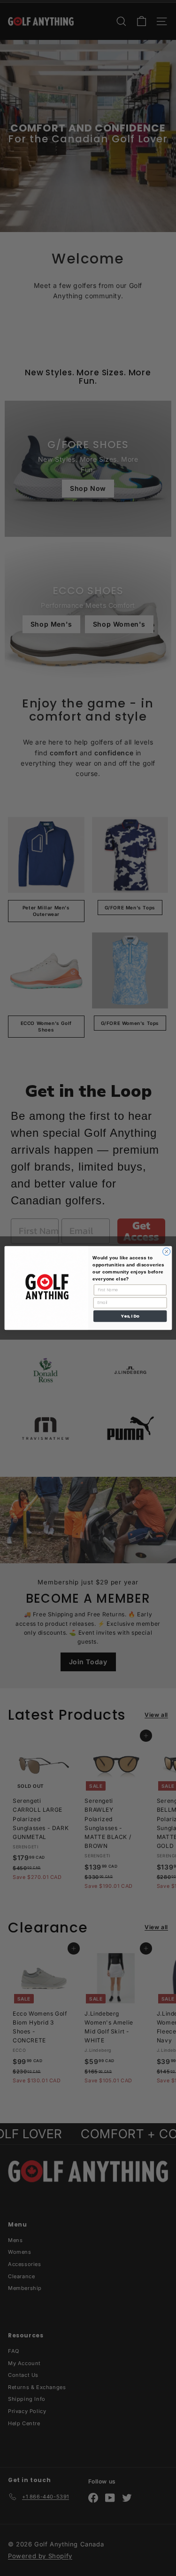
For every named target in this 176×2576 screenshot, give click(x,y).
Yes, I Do (130, 1316)
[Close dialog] (166, 1251)
